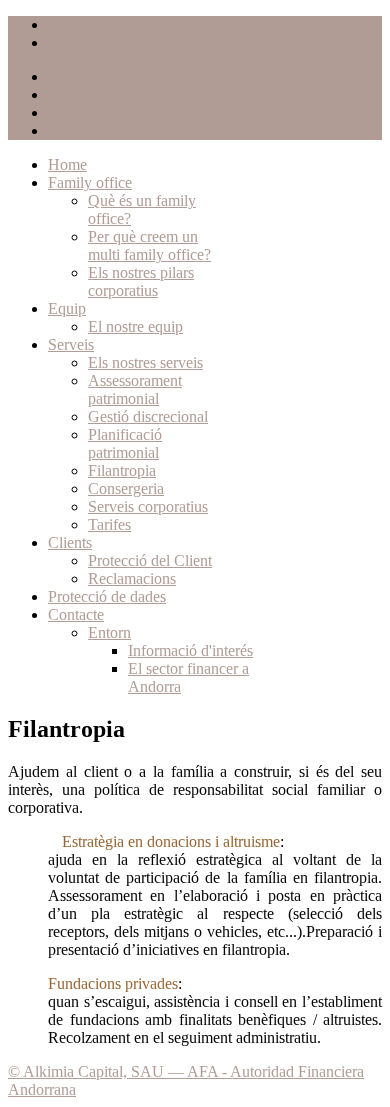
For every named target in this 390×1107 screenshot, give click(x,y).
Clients (70, 542)
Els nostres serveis (145, 362)
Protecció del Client (150, 560)
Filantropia (122, 470)
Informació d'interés (190, 650)
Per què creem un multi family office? (149, 245)
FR (58, 112)
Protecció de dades (107, 596)
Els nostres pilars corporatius (141, 281)
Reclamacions (132, 578)
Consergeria (126, 488)
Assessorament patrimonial (135, 389)
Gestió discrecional (148, 416)
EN (59, 130)
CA (59, 76)
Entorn (109, 632)
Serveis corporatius (148, 506)
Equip (67, 308)
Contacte (76, 614)
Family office (90, 182)
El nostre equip (135, 326)
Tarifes (109, 524)
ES (57, 94)
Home (67, 164)
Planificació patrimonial (125, 443)
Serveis (71, 344)
